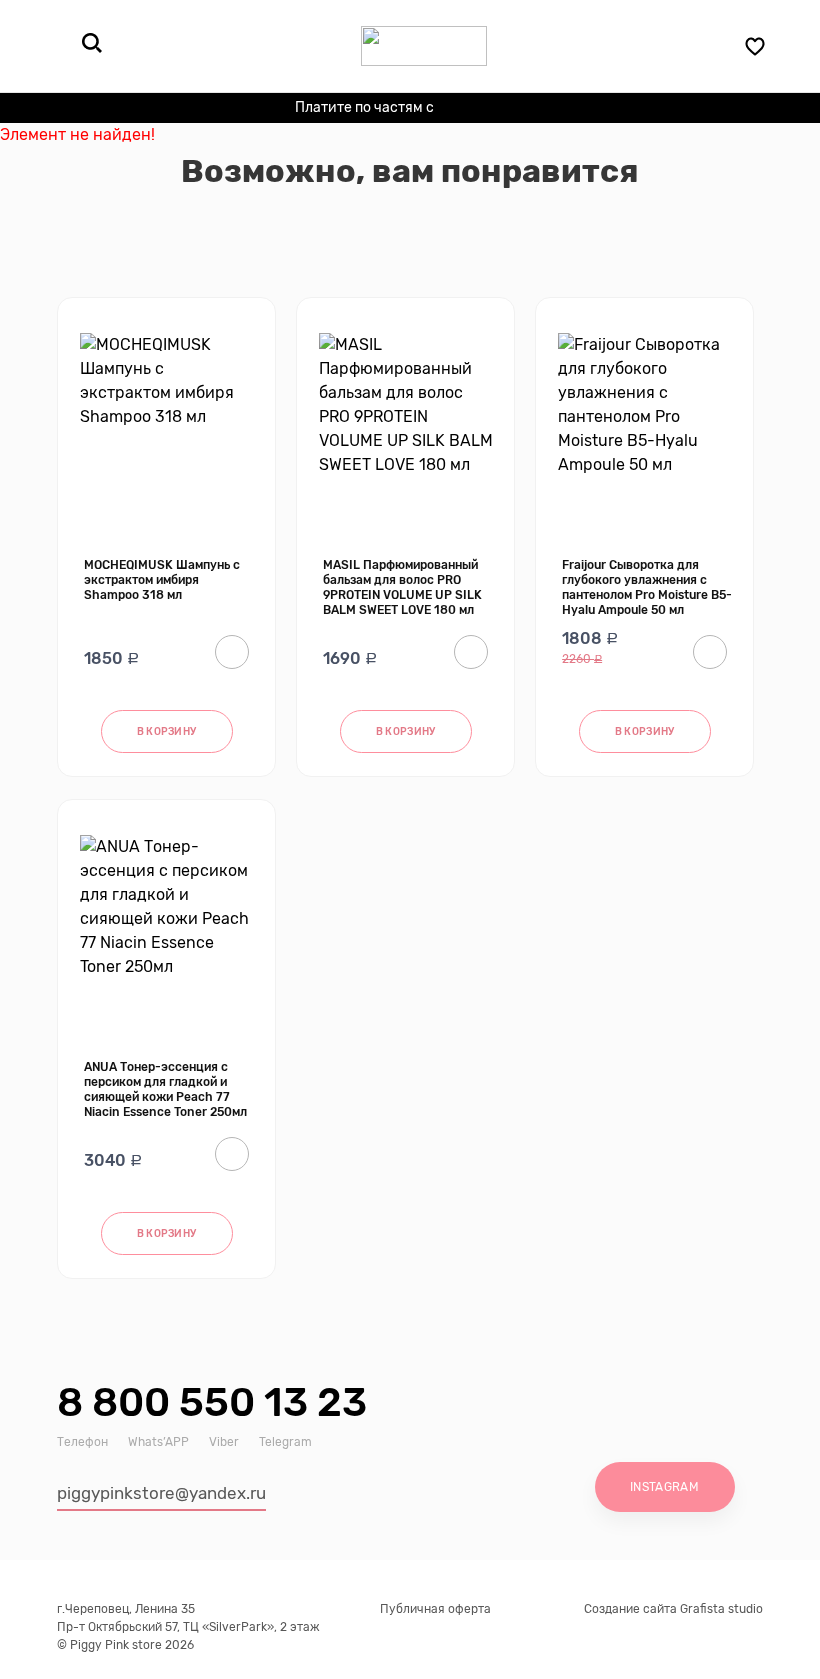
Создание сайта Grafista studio (673, 1609)
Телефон (82, 1442)
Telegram (285, 1442)
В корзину (167, 732)
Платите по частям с (403, 110)
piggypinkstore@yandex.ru (161, 1493)
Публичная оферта (435, 1609)
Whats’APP (158, 1442)
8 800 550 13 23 (212, 1402)
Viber (224, 1442)
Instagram (664, 1487)
